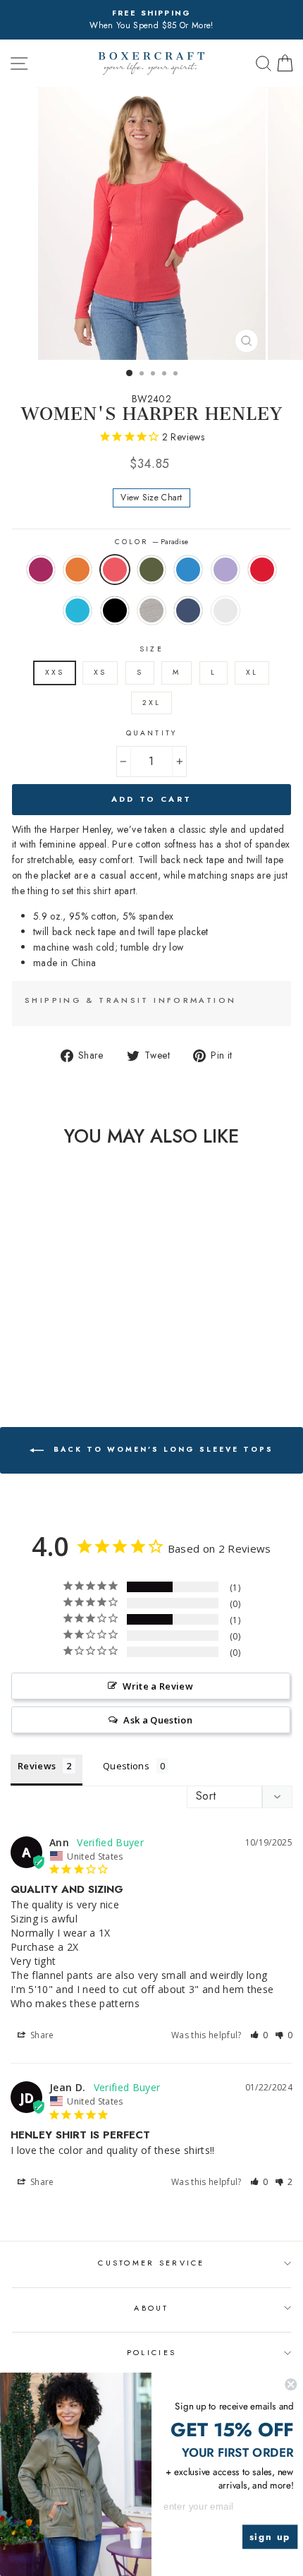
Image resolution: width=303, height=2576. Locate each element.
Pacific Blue (78, 610)
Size (151, 649)
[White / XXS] (93, 1355)
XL (252, 672)
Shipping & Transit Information (130, 1000)
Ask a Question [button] (158, 1720)
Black (115, 610)
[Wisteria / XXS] (93, 1342)
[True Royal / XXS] (77, 1342)
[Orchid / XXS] (12, 1342)
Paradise (115, 570)
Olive (151, 570)
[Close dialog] (291, 2384)
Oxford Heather (151, 610)
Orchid (41, 570)
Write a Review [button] (158, 1686)
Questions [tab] (126, 1766)
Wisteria (225, 570)
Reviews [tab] (37, 1766)
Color (151, 542)
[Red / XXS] (12, 1355)
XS (100, 672)
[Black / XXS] (45, 1355)
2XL (151, 703)
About (151, 2308)
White (225, 610)
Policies (151, 2352)
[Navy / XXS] (77, 1355)
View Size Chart (151, 498)
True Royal (188, 570)
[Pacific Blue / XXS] (29, 1355)
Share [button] (41, 2035)
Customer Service (151, 2263)
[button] (259, 2035)
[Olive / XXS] (61, 1342)
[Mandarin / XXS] (29, 1342)
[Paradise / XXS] (45, 1342)
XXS (55, 672)
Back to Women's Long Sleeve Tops (161, 1450)
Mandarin (78, 570)
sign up (270, 2537)
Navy (188, 610)
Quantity (151, 733)
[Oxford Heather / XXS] (61, 1355)
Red (262, 570)
